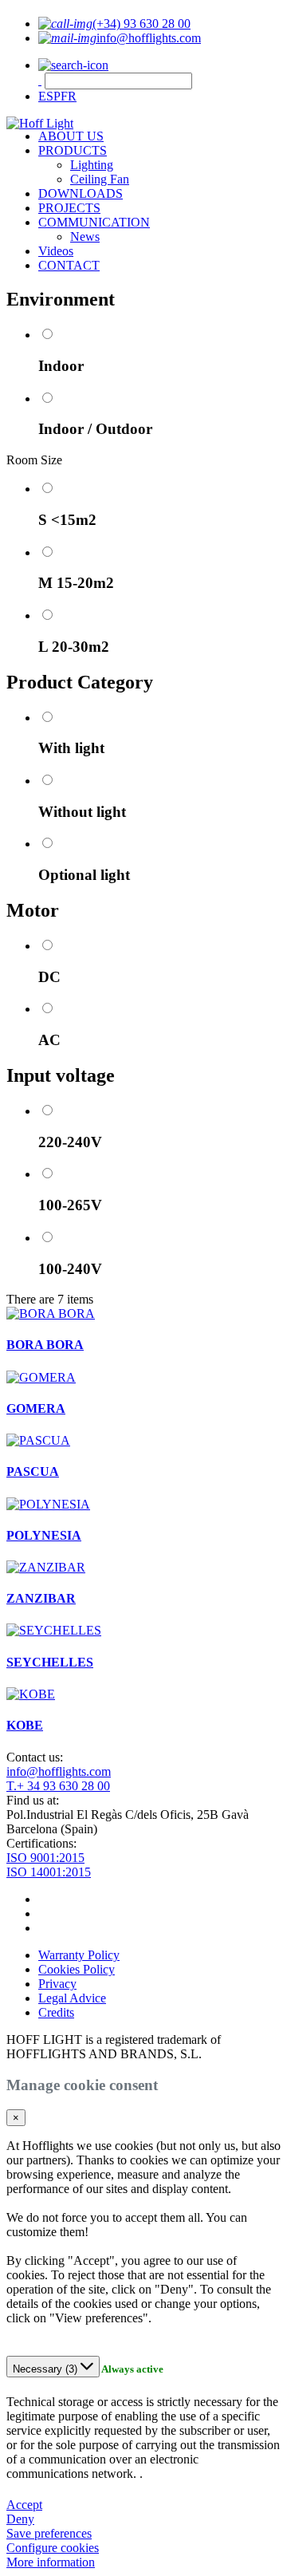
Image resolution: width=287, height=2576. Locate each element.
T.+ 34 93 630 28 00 (58, 1786)
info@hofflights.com (59, 1771)
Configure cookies (53, 2548)
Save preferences (49, 2533)
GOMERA (36, 1408)
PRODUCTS (73, 150)
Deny (20, 2519)
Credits (56, 2012)
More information (51, 2562)
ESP (49, 96)
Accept (24, 2505)
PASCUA (33, 1471)
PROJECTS (69, 208)
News (85, 237)
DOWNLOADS (81, 193)
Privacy (57, 1984)
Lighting (92, 165)
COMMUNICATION (94, 222)
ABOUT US (71, 136)
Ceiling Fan (100, 179)
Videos (56, 251)
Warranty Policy (79, 1955)
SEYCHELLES (50, 1662)
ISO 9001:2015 (45, 1858)
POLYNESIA (44, 1535)
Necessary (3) (47, 2369)
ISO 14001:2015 (49, 1872)
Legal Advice (72, 1998)
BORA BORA (45, 1345)
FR (69, 96)
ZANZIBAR (41, 1598)
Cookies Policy (77, 1969)
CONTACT (69, 265)
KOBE (25, 1725)
